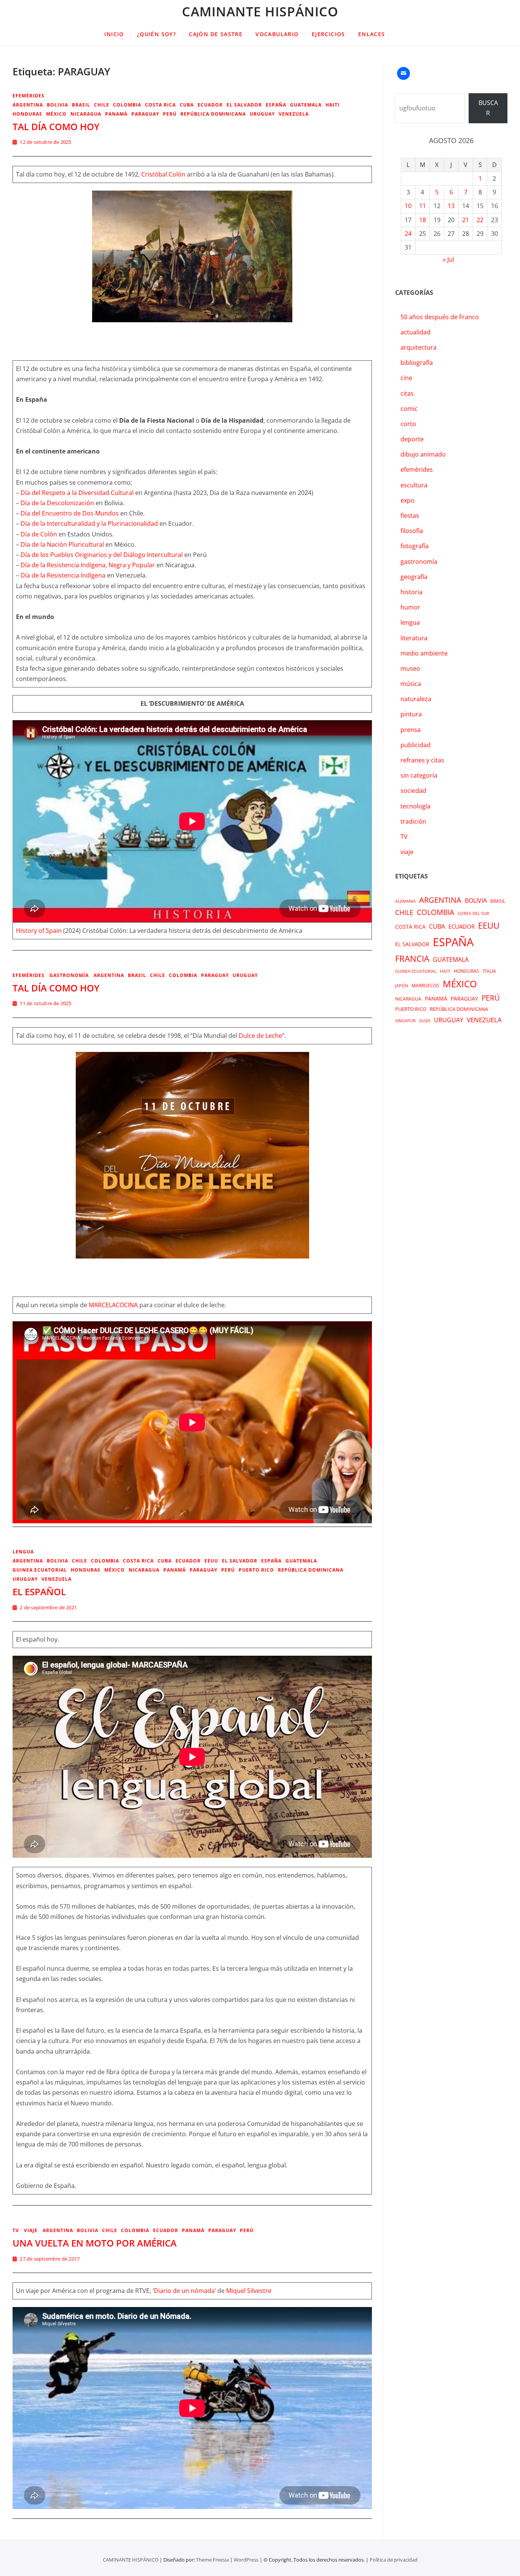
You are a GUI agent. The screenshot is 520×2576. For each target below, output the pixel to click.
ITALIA (489, 971)
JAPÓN (402, 986)
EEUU (211, 1561)
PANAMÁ (116, 114)
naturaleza (416, 699)
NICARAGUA (86, 114)
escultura (414, 485)
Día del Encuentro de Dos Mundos (70, 513)
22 (480, 220)
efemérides (29, 96)
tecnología (416, 806)
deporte (412, 439)
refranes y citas (422, 760)
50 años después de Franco (440, 317)
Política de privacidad (394, 2560)
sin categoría (419, 775)
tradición (413, 821)
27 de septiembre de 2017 (49, 2259)
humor (410, 607)
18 (423, 220)
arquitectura (419, 347)
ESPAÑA (276, 105)
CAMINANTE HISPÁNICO (260, 11)
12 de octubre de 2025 (45, 142)
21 (466, 220)
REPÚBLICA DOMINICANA (213, 114)
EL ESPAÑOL (39, 1592)
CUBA (187, 105)
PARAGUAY (145, 114)
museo (410, 668)
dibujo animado (423, 454)
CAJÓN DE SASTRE (216, 34)
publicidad (416, 745)
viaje (31, 2230)
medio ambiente (424, 653)
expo (408, 500)
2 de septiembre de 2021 (48, 1607)
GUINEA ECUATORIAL (40, 1570)
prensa (411, 730)
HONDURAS (27, 114)
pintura (411, 714)
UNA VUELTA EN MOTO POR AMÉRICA (95, 2243)
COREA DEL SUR (473, 913)
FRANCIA (412, 959)
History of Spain (39, 931)
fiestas (410, 516)
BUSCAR (488, 108)
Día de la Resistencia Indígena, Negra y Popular (88, 565)
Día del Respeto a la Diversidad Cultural (77, 493)
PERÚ (170, 114)
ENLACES (372, 34)
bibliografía (417, 363)
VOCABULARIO (277, 34)
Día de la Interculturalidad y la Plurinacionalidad (89, 523)
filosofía (412, 531)
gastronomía (69, 975)
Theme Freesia (212, 2560)
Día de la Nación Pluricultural (62, 544)
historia (412, 592)
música (411, 684)
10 (408, 206)
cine (406, 378)
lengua (23, 1552)
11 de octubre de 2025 (45, 1003)
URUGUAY (262, 114)
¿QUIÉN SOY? (156, 34)
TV (16, 2230)
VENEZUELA (294, 114)
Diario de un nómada (184, 2291)
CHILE (102, 105)
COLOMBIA (127, 105)
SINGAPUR (405, 1021)
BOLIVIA (57, 105)
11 (423, 206)
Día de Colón (39, 534)
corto (408, 424)
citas (407, 393)
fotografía (415, 546)
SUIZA (425, 1021)
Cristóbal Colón (163, 174)
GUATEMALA (306, 105)
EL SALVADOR (244, 105)
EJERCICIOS (329, 34)
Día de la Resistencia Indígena (63, 575)
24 (408, 234)
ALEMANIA (405, 901)
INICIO (114, 34)
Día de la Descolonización (57, 503)
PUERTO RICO (256, 1570)
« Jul (448, 259)
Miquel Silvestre (249, 2291)
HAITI (333, 105)
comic (409, 409)
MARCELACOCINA (113, 1305)
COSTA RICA (160, 105)
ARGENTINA (28, 105)
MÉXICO (56, 114)
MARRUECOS (425, 986)
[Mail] (404, 73)
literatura (414, 638)
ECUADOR (210, 105)
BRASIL (81, 105)
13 (451, 206)
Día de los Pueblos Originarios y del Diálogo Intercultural (102, 555)
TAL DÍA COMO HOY (56, 126)
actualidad (416, 332)
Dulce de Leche (260, 1036)
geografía (414, 577)
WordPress (246, 2560)
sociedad (413, 791)
